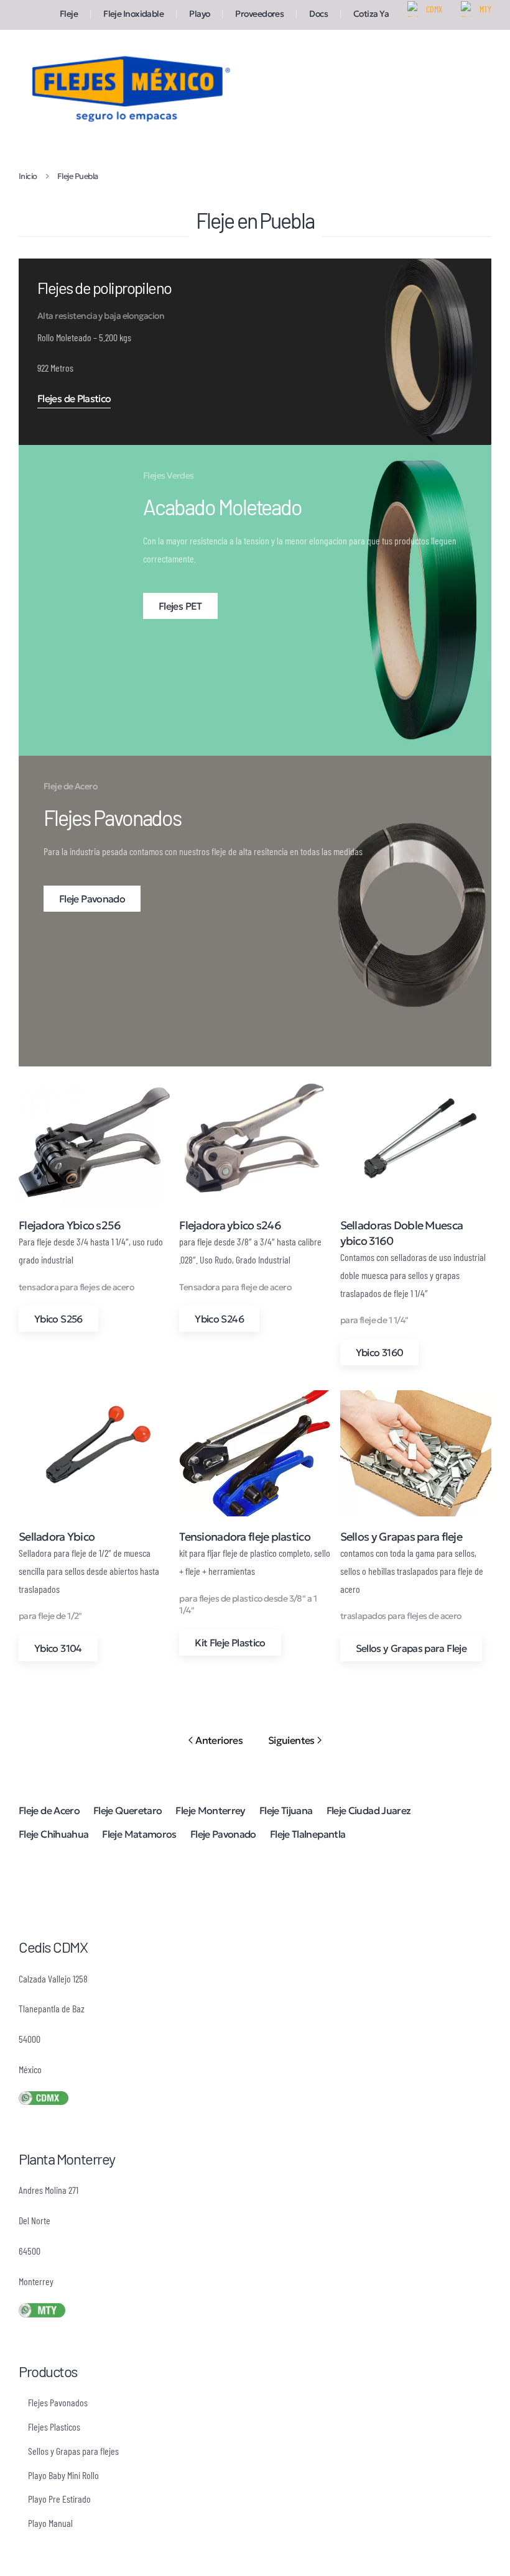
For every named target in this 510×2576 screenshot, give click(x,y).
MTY (485, 9)
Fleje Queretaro (127, 1810)
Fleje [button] (69, 14)
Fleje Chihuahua (53, 1834)
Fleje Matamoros (139, 1834)
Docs (318, 14)
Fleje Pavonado (223, 1834)
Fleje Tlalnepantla (308, 1834)
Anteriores (219, 1740)
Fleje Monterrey (210, 1810)
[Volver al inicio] (127, 87)
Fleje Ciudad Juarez (369, 1810)
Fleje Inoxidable (133, 14)
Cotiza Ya (371, 14)
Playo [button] (199, 14)
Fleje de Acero (49, 1810)
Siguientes (291, 1740)
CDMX (434, 9)
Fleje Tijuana (286, 1810)
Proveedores (259, 14)
